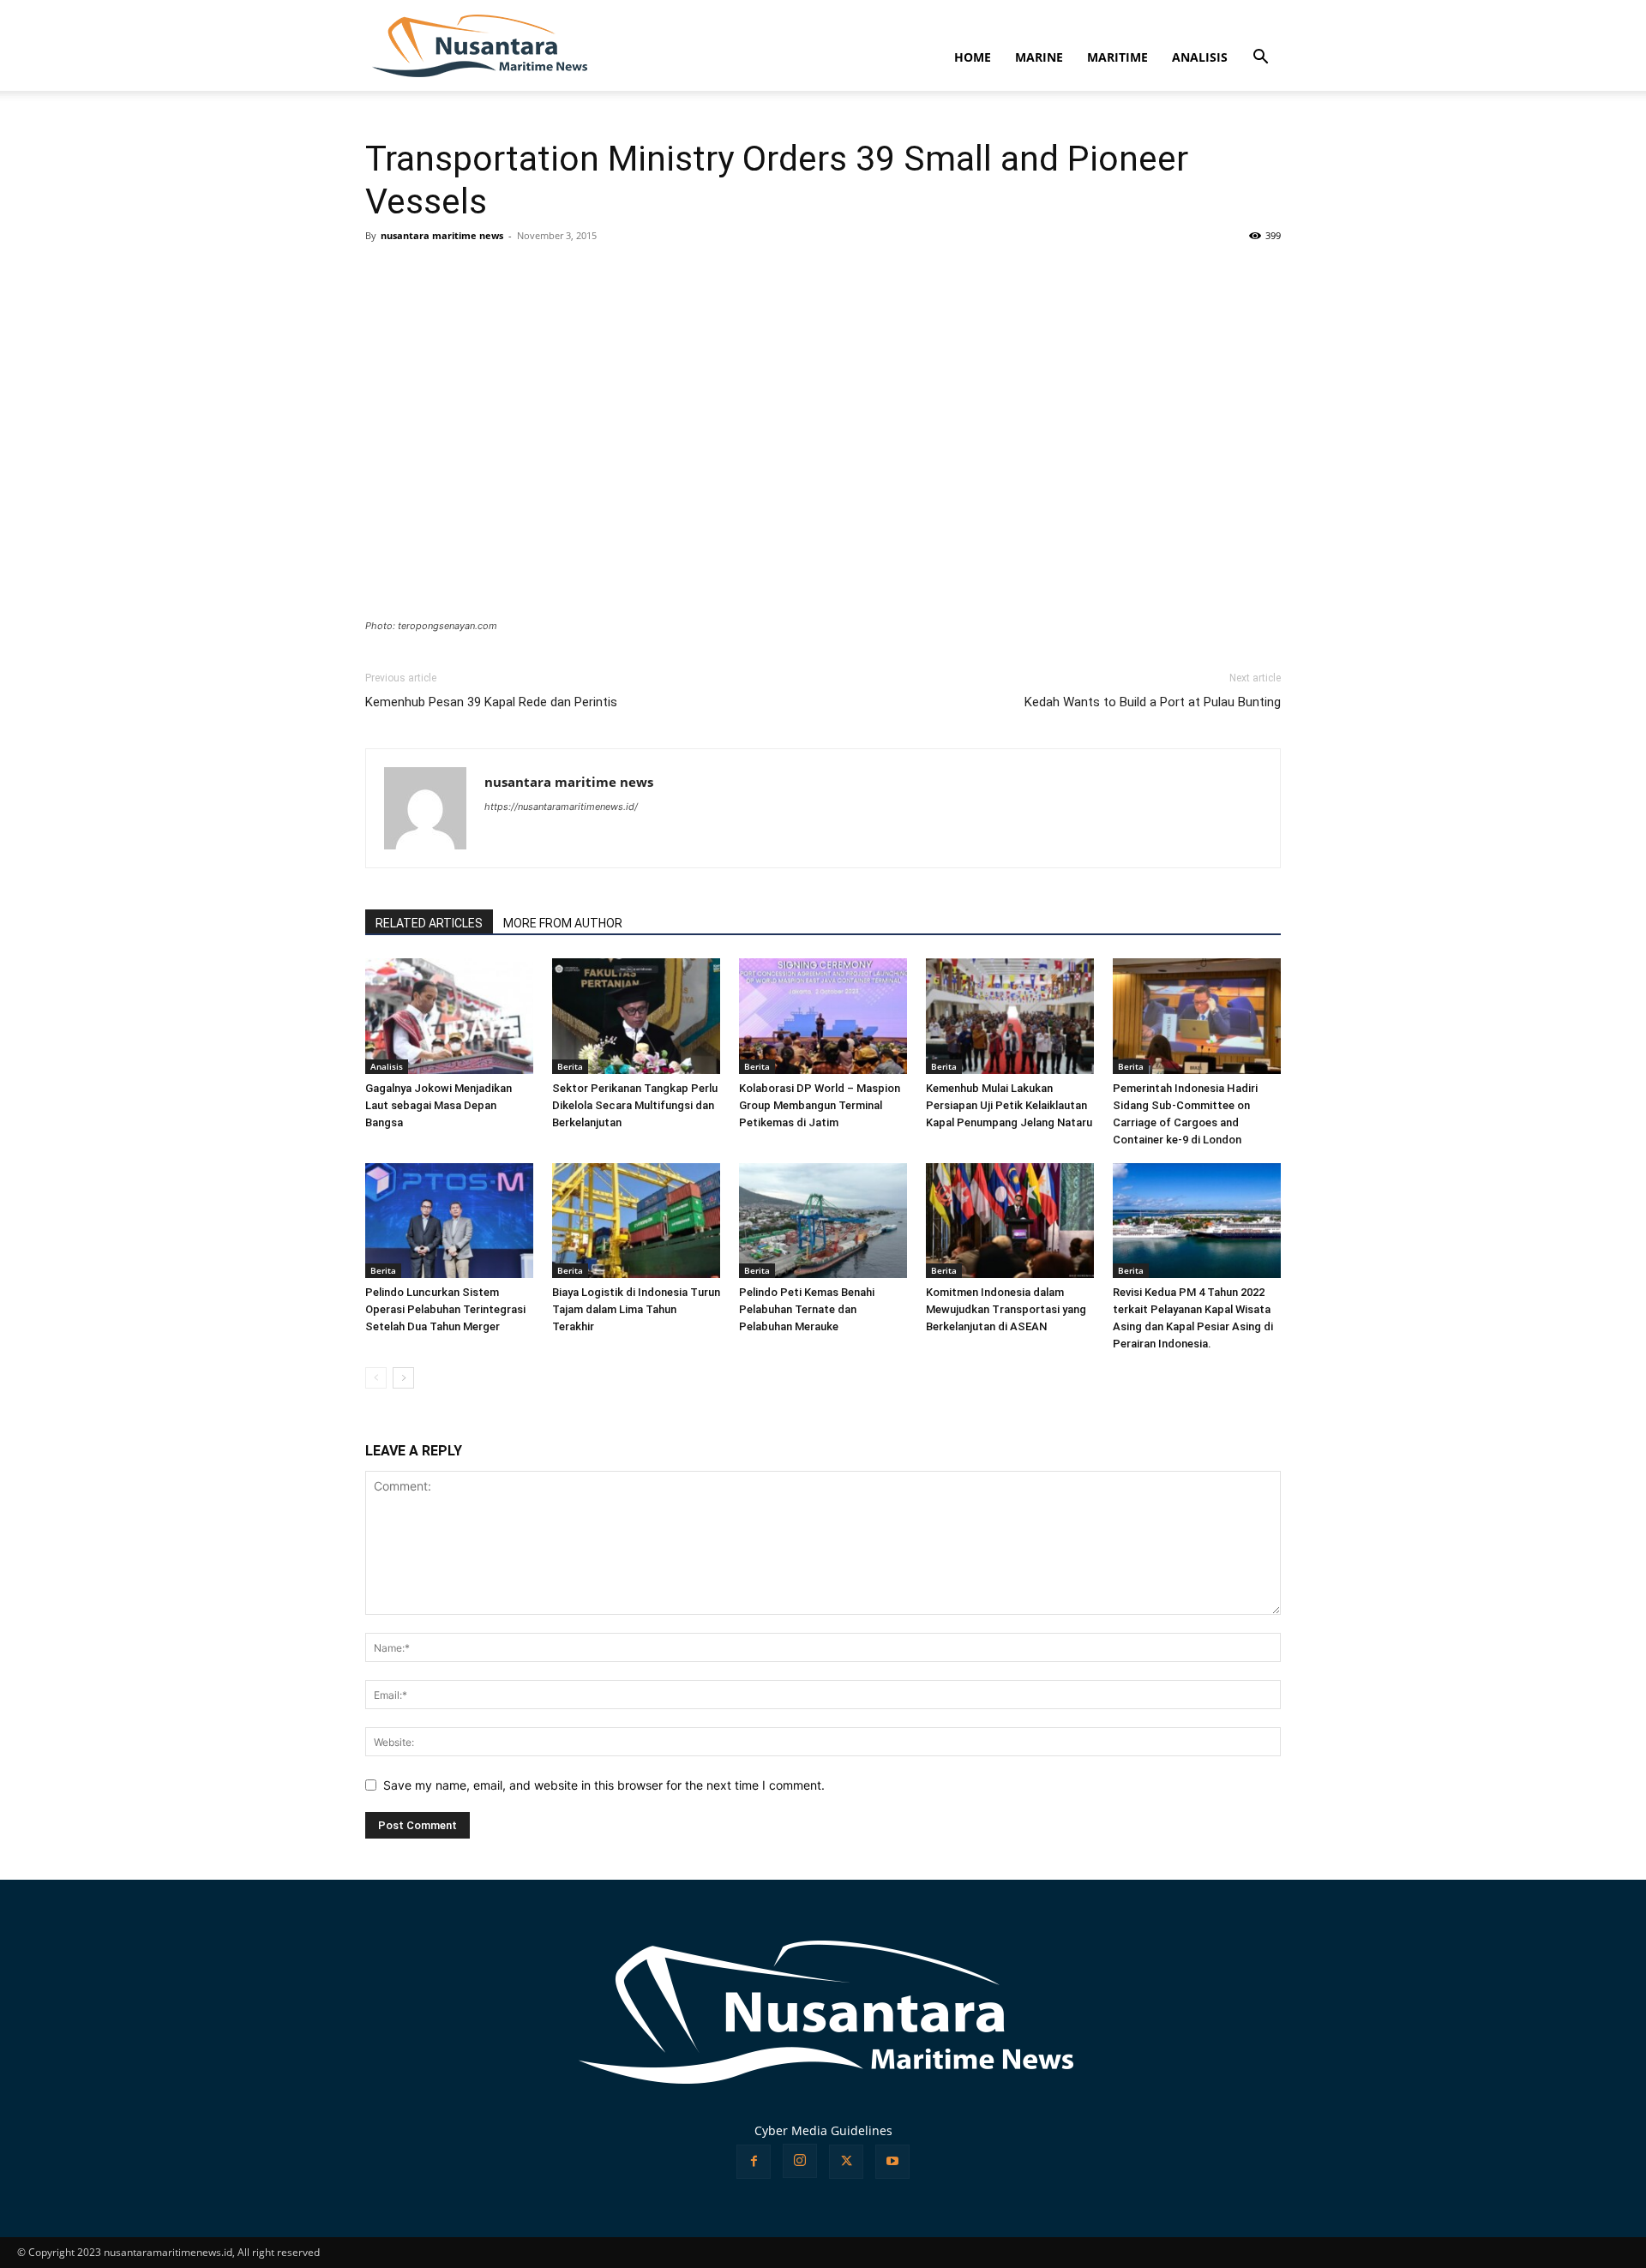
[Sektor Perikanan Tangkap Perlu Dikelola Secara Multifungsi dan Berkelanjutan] (636, 1016)
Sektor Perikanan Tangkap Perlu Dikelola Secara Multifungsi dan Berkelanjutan (635, 1105)
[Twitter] (846, 2162)
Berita (570, 1066)
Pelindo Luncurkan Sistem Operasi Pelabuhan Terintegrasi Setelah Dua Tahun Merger (445, 1309)
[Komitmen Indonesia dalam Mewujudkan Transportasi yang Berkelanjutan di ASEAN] (1010, 1221)
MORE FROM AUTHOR (563, 923)
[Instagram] (800, 2161)
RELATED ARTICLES (429, 923)
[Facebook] (754, 2162)
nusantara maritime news (442, 235)
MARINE (1039, 57)
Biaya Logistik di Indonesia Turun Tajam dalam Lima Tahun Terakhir (636, 1309)
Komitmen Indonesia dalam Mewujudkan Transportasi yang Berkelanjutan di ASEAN (1006, 1309)
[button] (1260, 59)
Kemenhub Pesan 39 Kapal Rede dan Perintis (491, 702)
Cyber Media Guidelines (823, 2130)
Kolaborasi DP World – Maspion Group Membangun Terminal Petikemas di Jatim (820, 1105)
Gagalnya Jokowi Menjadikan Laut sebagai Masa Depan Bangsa (439, 1105)
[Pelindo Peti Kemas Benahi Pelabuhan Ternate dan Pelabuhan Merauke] (823, 1221)
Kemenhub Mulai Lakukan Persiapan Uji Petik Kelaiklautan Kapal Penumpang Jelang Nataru (1009, 1105)
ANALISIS (1200, 57)
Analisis (387, 1066)
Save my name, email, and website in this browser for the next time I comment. (604, 1785)
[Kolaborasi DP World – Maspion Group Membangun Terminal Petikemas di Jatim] (823, 1016)
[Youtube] (892, 2162)
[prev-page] (376, 1378)
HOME (973, 57)
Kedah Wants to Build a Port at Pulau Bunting (1153, 702)
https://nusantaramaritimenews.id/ (561, 807)
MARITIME (1117, 57)
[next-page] (403, 1378)
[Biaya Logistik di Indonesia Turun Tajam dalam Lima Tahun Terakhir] (636, 1221)
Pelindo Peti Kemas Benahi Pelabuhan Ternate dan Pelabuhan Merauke (807, 1309)
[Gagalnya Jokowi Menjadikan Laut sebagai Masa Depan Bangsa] (449, 1016)
